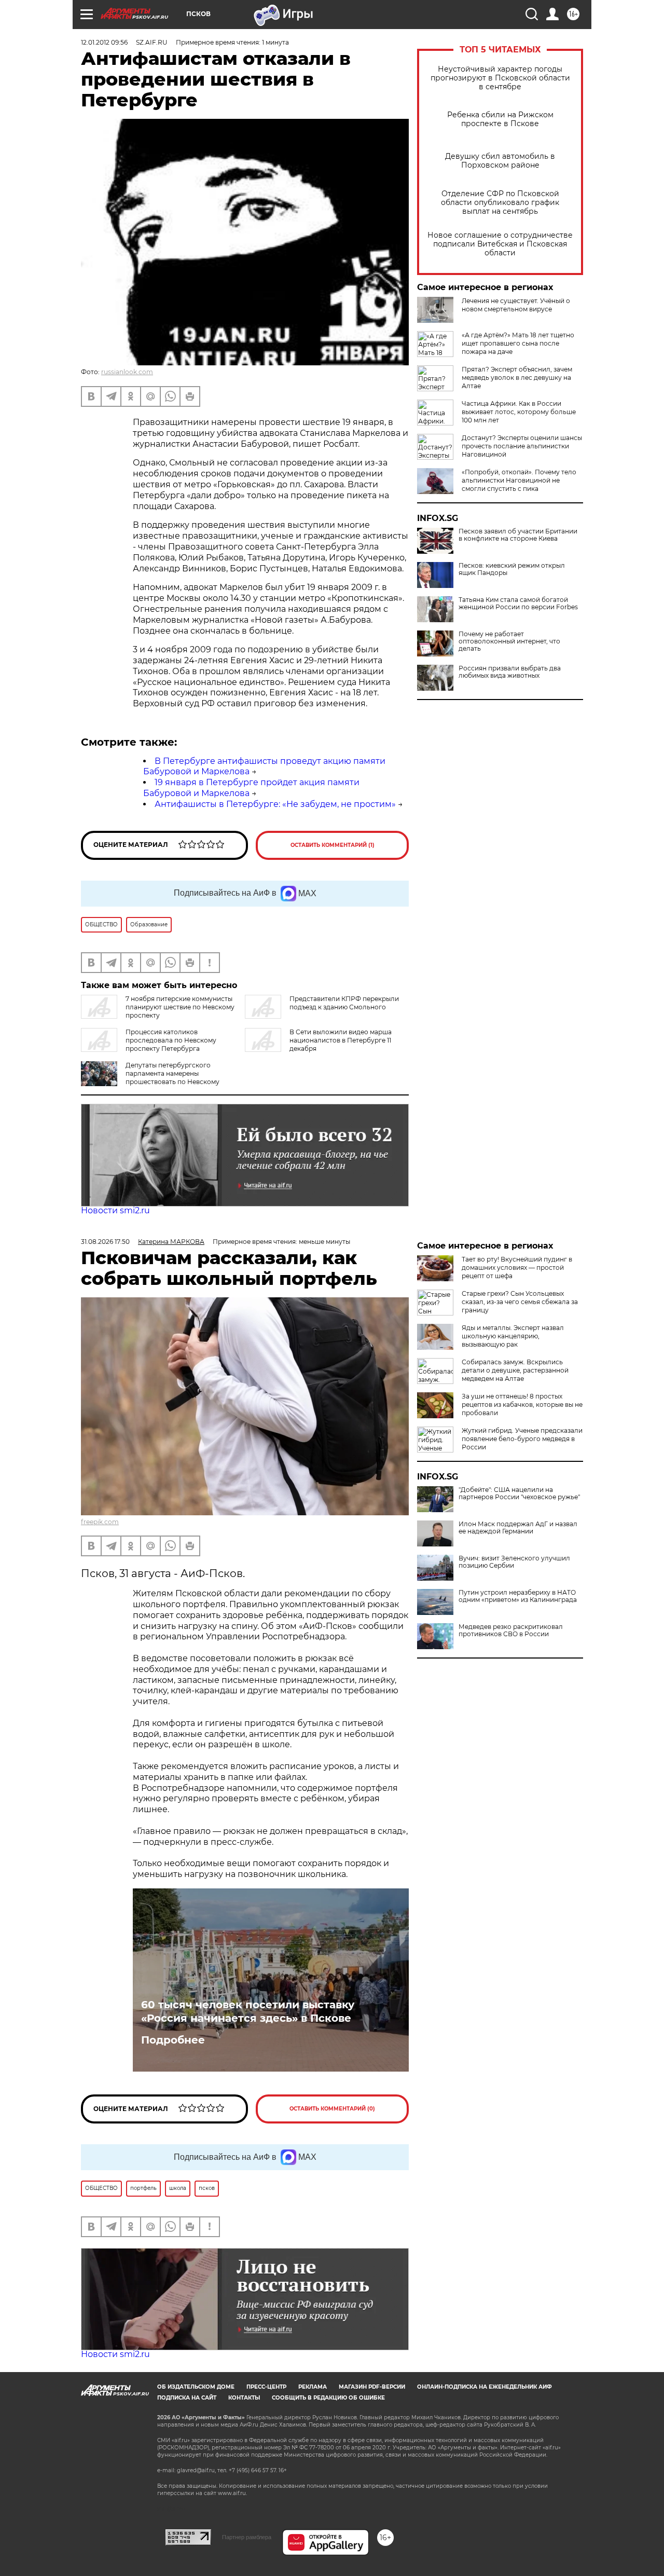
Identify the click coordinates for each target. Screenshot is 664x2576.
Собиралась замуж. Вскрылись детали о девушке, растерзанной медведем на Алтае (515, 1370)
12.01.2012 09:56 (104, 42)
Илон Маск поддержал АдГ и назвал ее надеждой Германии (518, 1528)
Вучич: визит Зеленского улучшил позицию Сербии (514, 1562)
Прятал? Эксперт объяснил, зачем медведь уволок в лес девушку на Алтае (517, 378)
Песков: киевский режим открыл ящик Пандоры (512, 569)
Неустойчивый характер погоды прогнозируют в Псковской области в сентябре (500, 78)
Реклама (313, 2387)
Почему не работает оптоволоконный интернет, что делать (509, 641)
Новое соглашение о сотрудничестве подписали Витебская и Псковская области (500, 244)
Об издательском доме (196, 2387)
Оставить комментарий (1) (333, 845)
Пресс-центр (266, 2387)
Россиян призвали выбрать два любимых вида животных (510, 672)
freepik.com (100, 1522)
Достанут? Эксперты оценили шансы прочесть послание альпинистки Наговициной (522, 446)
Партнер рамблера (247, 2537)
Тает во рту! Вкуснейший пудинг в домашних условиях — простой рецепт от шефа (517, 1268)
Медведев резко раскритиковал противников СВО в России (511, 1630)
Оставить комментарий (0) (332, 2109)
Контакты (244, 2398)
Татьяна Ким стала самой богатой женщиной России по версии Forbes (518, 604)
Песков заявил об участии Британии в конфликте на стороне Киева (518, 535)
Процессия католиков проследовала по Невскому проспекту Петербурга (171, 1040)
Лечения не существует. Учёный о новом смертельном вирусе (516, 305)
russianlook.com (127, 372)
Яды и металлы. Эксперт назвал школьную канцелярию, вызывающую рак (513, 1336)
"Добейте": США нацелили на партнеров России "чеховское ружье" (519, 1493)
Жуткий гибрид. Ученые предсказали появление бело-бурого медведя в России (522, 1439)
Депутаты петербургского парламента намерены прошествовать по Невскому (172, 1073)
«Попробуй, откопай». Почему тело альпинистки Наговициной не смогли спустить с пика (519, 480)
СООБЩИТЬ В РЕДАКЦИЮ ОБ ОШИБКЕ (328, 2398)
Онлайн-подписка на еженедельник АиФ (485, 2387)
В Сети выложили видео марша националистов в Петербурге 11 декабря (341, 1040)
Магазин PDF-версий (372, 2387)
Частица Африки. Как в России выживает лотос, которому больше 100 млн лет (519, 412)
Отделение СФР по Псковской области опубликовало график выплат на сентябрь (500, 203)
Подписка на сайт (187, 2398)
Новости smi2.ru (115, 1210)
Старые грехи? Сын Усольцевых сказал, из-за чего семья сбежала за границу (520, 1302)
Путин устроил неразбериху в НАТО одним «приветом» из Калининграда (518, 1596)
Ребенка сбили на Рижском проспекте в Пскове (500, 119)
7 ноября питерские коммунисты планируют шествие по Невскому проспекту (180, 1007)
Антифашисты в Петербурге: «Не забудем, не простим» (275, 804)
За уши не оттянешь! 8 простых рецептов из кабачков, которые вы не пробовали (522, 1405)
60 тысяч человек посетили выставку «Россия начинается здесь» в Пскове (248, 2011)
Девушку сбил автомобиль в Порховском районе (500, 161)
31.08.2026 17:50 (105, 1242)
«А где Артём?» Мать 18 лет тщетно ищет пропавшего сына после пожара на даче (518, 343)
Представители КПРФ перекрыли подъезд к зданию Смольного (344, 1003)
